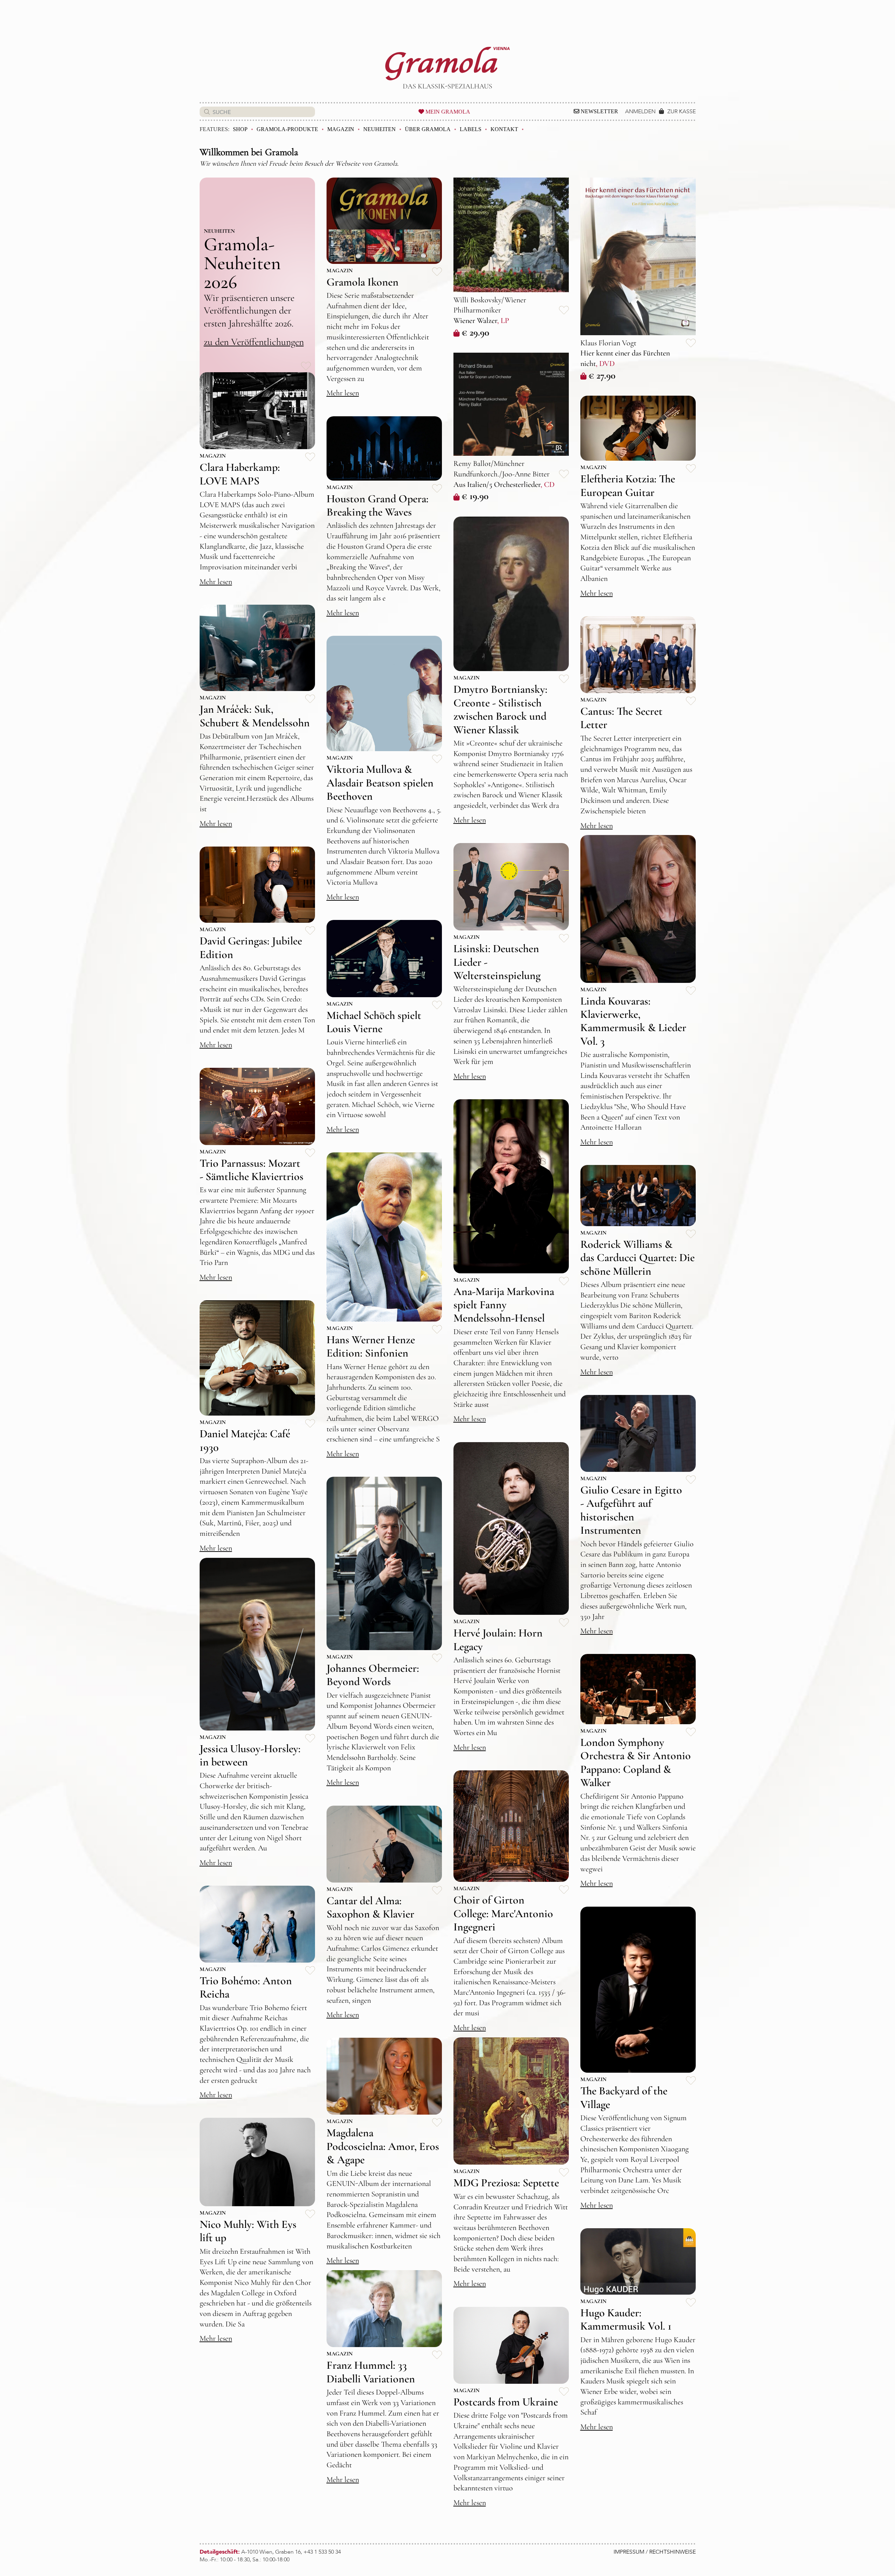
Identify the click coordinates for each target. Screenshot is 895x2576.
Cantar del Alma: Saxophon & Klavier (370, 1907)
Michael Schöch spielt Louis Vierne (374, 1022)
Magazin (341, 129)
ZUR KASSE (682, 111)
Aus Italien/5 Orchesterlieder (497, 484)
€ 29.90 (475, 332)
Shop (240, 129)
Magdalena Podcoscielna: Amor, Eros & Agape (383, 2146)
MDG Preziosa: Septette (506, 2183)
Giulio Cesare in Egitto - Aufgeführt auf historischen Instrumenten (631, 1510)
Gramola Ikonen (363, 282)
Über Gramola (428, 129)
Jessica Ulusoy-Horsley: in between (250, 1755)
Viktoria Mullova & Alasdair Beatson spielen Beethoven (380, 783)
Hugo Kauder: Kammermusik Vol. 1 (626, 2319)
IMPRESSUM (629, 2552)
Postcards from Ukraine (506, 2402)
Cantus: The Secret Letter (621, 718)
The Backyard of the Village (624, 2097)
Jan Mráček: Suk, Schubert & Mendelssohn (255, 716)
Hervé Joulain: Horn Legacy (498, 1639)
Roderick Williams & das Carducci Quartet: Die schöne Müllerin (638, 1258)
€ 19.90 (475, 496)
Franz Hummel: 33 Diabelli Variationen (371, 2372)
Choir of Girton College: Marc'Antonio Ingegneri (503, 1913)
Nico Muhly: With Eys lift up (248, 2231)
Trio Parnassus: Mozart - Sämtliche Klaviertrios (252, 1170)
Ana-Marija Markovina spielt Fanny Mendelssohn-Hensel (504, 1305)
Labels (471, 129)
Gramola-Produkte (287, 129)
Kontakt (504, 129)
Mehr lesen (343, 393)
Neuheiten (380, 129)
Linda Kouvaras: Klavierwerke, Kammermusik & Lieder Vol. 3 (633, 1021)
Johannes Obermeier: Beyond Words (373, 1675)
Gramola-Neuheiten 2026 (242, 263)
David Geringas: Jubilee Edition (251, 947)
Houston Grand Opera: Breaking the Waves (378, 505)
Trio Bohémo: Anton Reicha (246, 1987)
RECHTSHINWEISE (672, 2552)
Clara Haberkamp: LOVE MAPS (240, 474)
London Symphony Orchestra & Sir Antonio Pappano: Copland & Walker (636, 1762)
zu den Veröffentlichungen (254, 342)
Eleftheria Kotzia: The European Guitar (628, 485)
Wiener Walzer (475, 321)
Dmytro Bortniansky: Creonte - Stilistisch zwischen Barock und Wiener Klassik (500, 709)
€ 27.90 (602, 375)
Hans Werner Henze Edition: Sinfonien (371, 1346)
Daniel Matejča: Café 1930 (245, 1440)
